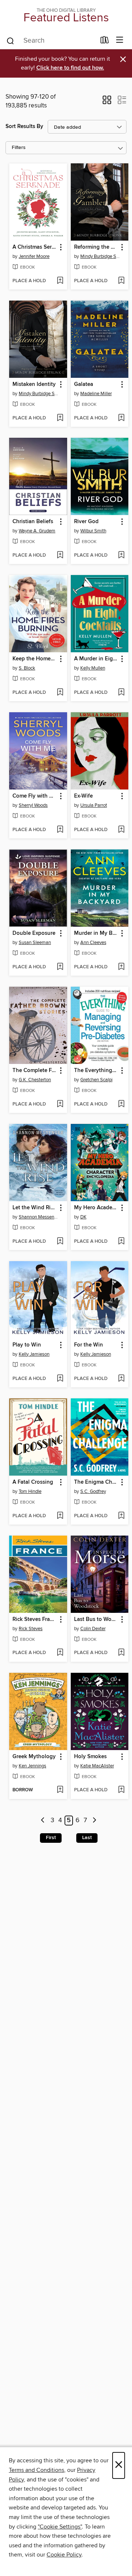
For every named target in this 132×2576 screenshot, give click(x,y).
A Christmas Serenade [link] (35, 247)
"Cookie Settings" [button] (60, 2527)
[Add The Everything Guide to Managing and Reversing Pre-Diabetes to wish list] (121, 1104)
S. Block (27, 668)
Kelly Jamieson (34, 1354)
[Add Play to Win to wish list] (60, 1379)
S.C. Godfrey (93, 1491)
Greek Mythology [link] (34, 1757)
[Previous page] (43, 1821)
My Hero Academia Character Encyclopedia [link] (96, 1208)
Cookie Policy (64, 2555)
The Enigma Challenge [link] (96, 1482)
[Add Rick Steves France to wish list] (60, 1653)
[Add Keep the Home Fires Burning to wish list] (60, 693)
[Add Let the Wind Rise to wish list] (60, 1242)
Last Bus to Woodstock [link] (96, 1619)
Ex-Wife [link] (83, 796)
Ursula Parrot (94, 805)
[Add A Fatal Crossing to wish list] (60, 1516)
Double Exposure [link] (34, 933)
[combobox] (51, 41)
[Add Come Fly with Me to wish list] (60, 830)
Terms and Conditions (36, 2470)
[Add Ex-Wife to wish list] (121, 830)
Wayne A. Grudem (37, 531)
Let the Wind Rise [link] (34, 1208)
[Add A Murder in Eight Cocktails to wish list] (121, 693)
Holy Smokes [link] (90, 1757)
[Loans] (105, 42)
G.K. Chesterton (35, 1080)
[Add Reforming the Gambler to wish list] (121, 281)
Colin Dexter (93, 1629)
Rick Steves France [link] (35, 1619)
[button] (107, 102)
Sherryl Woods (33, 805)
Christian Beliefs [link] (33, 522)
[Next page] (94, 1821)
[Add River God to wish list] (121, 556)
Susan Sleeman (35, 943)
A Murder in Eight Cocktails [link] (96, 659)
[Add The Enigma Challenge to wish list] (121, 1516)
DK (83, 1217)
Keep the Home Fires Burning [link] (35, 659)
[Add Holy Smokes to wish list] (121, 1790)
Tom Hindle (30, 1491)
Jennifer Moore (34, 256)
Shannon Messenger (39, 1217)
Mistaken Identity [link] (34, 384)
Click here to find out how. (70, 68)
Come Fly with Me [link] (35, 796)
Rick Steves (31, 1629)
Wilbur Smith (93, 531)
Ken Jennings (32, 1766)
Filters (19, 148)
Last (87, 1838)
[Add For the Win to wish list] (121, 1379)
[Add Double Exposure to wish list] (60, 967)
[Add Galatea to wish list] (121, 418)
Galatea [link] (84, 384)
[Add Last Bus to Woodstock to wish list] (121, 1653)
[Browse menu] (120, 40)
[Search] (10, 40)
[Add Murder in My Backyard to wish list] (121, 967)
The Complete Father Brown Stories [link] (35, 1071)
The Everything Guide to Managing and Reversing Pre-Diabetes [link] (96, 1071)
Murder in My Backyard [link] (96, 933)
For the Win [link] (89, 1345)
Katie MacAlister (97, 1766)
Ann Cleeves (93, 943)
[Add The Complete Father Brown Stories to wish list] (60, 1104)
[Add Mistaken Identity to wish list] (60, 418)
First (51, 1838)
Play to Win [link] (27, 1345)
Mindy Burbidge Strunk (101, 256)
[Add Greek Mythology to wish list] (60, 1790)
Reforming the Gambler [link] (96, 247)
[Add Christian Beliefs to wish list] (60, 556)
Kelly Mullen (93, 668)
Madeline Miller (96, 394)
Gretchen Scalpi (96, 1080)
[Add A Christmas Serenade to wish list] (60, 281)
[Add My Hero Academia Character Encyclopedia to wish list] (121, 1242)
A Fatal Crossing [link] (33, 1482)
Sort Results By (24, 126)
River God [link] (86, 522)
